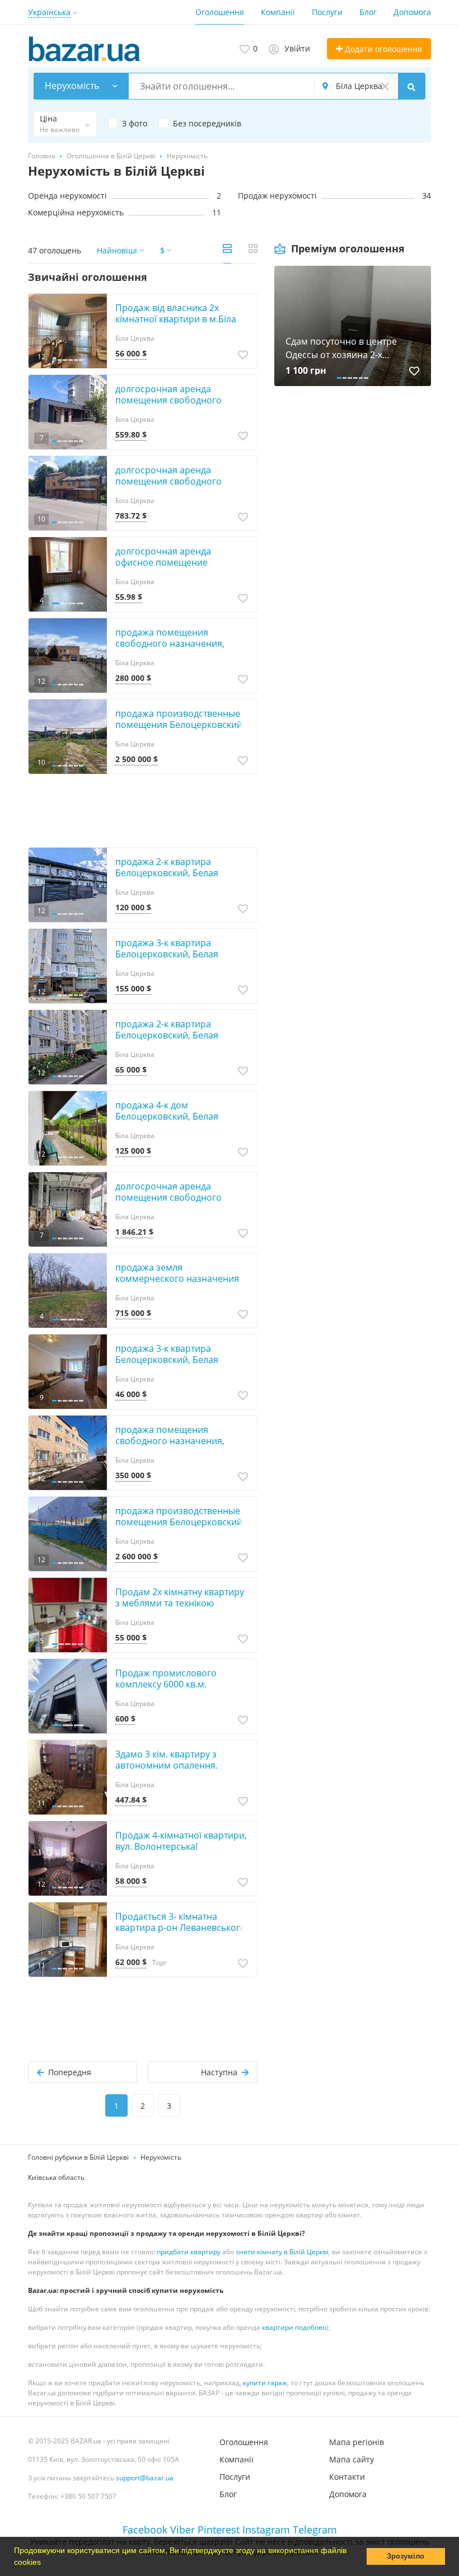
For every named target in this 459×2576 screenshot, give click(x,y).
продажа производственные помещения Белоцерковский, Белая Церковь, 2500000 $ (180, 725)
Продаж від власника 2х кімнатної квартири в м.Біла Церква (176, 319)
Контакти (347, 2477)
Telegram (315, 2530)
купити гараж (265, 2383)
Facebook (145, 2530)
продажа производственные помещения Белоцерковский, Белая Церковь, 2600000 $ (180, 1522)
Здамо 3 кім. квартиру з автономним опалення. (167, 1760)
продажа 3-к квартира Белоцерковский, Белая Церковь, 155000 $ (167, 954)
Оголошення (220, 12)
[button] (45, 2563)
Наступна (219, 2072)
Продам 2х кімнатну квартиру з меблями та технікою (180, 1597)
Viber (182, 2530)
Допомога (412, 12)
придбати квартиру (189, 2252)
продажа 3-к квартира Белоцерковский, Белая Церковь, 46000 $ (167, 1360)
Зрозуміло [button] (406, 2556)
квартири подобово (294, 2327)
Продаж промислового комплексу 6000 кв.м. (166, 1679)
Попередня (70, 2072)
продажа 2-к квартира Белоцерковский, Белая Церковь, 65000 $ (167, 1035)
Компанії (278, 12)
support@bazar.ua (145, 2478)
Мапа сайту (352, 2459)
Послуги (327, 12)
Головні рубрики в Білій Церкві (78, 2157)
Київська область (56, 2177)
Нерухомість (161, 2157)
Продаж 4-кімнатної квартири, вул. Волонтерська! (181, 1841)
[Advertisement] (353, 515)
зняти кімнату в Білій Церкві (282, 2252)
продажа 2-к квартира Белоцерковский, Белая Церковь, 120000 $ (167, 873)
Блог (368, 12)
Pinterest (219, 2530)
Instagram (266, 2530)
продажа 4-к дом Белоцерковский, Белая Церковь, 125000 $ (167, 1116)
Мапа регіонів (357, 2442)
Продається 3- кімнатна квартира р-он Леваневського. (182, 1922)
